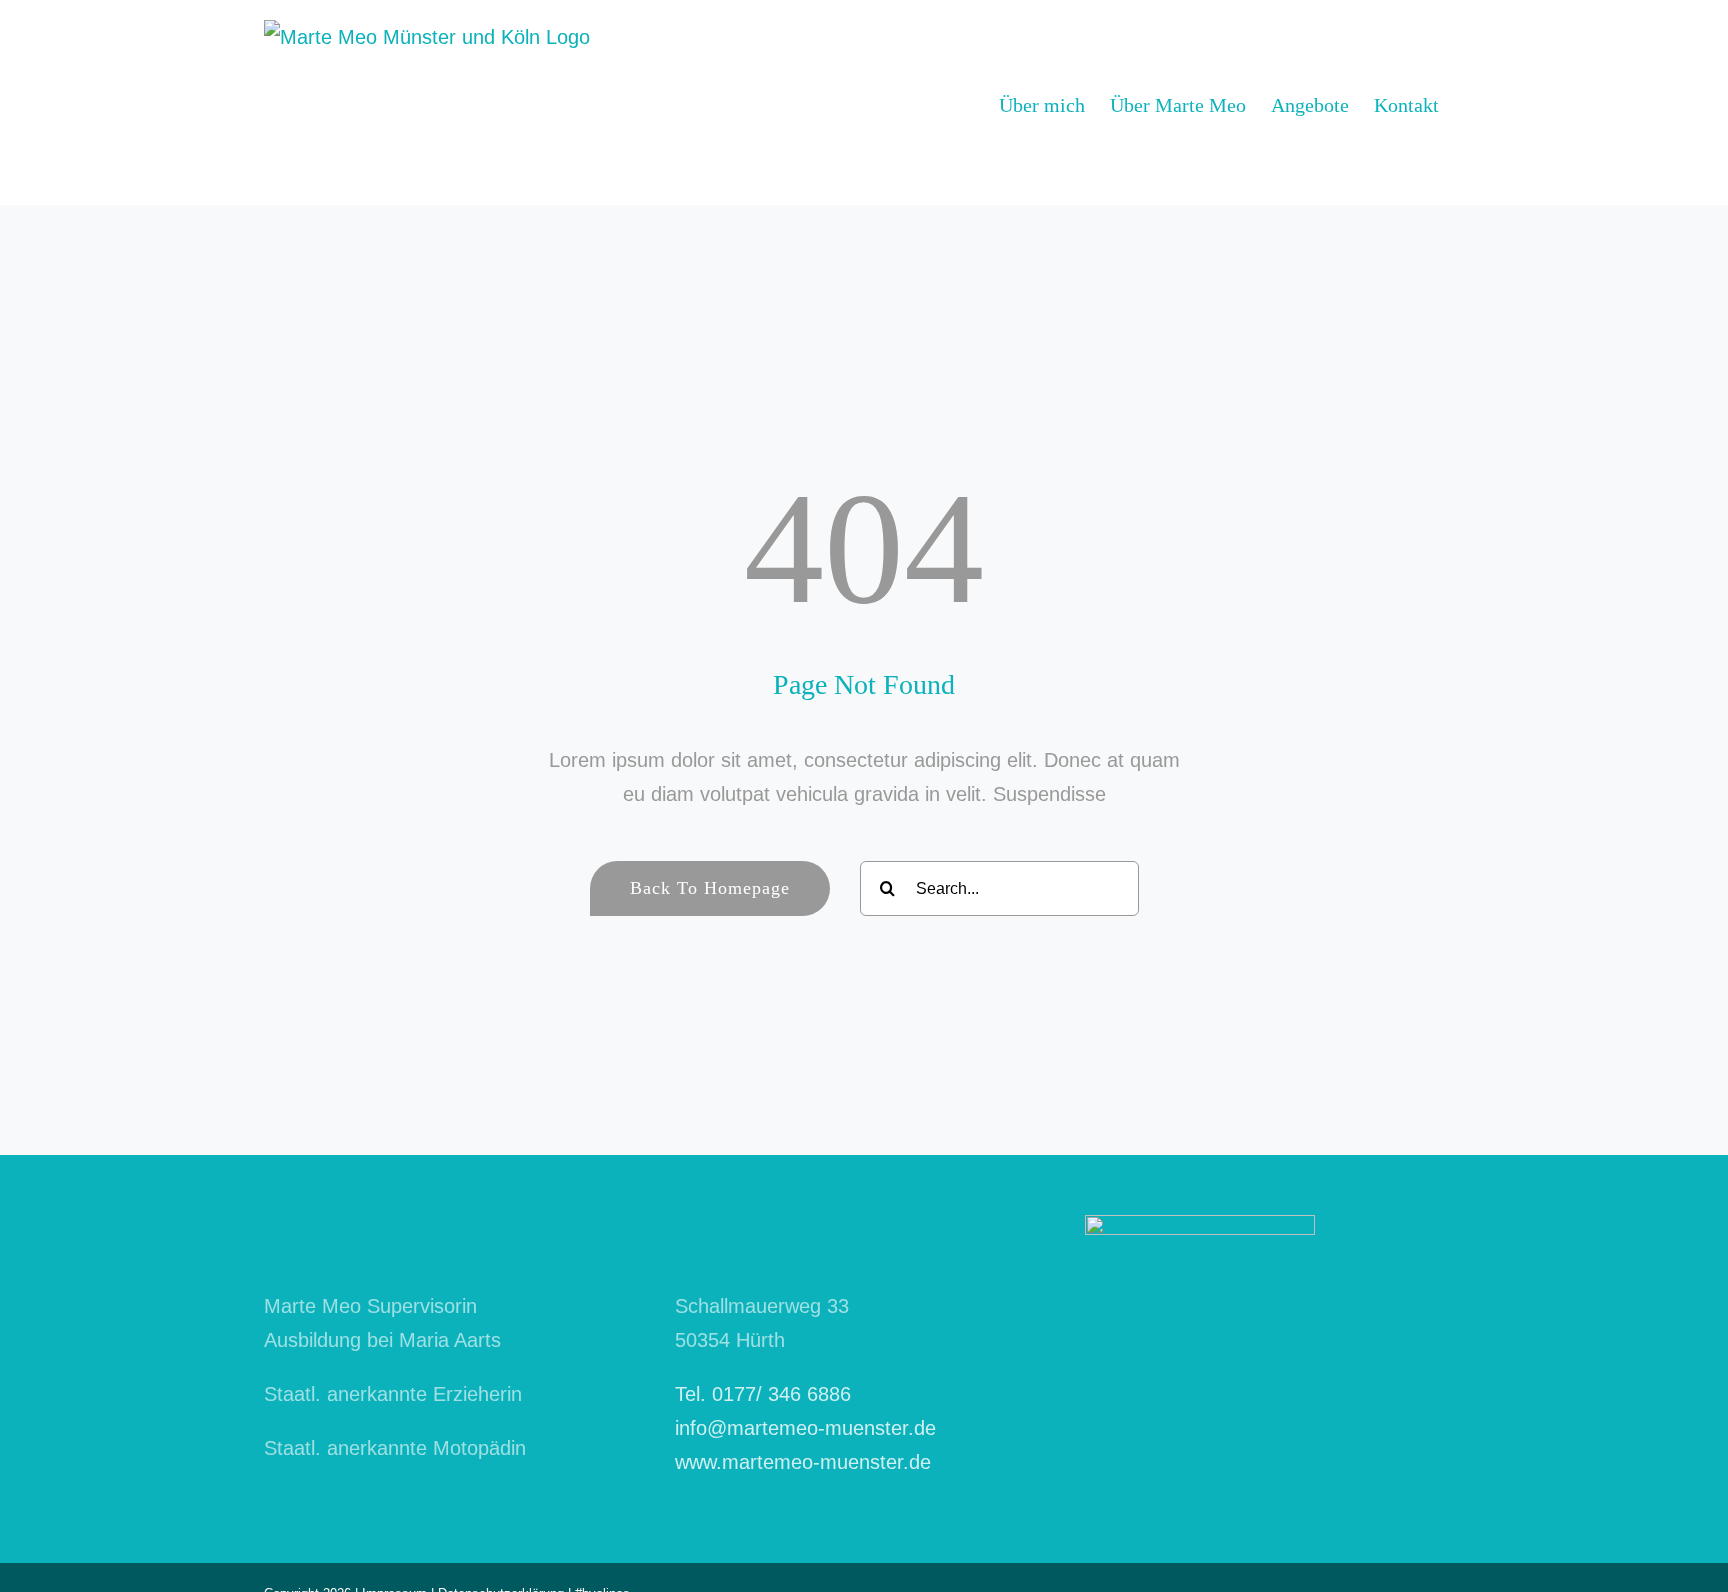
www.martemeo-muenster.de (803, 1462)
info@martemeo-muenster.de (805, 1428)
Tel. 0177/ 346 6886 (763, 1394)
